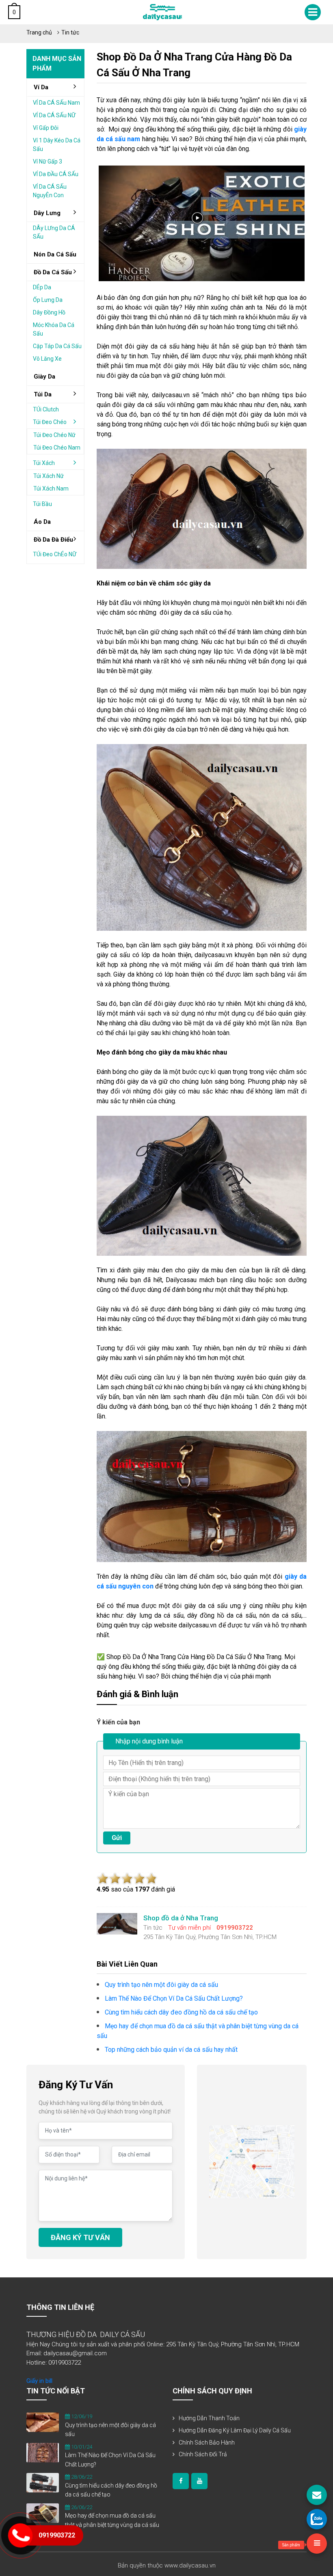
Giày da (44, 377)
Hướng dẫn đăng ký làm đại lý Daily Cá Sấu (235, 2430)
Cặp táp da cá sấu (57, 346)
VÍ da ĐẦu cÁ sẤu (56, 174)
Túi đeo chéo (50, 422)
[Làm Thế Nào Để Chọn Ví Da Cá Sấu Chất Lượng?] (43, 2452)
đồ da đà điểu (53, 540)
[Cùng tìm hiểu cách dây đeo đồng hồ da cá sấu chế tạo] (43, 2482)
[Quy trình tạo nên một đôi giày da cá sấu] (43, 2422)
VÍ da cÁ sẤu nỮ (54, 115)
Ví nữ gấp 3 (48, 161)
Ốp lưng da (48, 300)
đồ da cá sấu (53, 272)
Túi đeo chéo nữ (54, 435)
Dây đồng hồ (49, 312)
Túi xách (44, 463)
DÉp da (42, 287)
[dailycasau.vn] (181, 2481)
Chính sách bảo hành (207, 2443)
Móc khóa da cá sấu (54, 329)
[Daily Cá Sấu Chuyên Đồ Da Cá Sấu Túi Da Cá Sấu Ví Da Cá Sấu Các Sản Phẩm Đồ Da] (162, 12)
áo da (42, 522)
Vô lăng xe (47, 359)
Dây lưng (47, 213)
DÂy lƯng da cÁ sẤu (54, 232)
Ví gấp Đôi (46, 128)
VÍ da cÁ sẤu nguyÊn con (50, 191)
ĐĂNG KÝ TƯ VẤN (80, 2237)
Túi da (43, 394)
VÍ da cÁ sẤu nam (56, 103)
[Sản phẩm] (317, 2544)
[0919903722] (317, 2519)
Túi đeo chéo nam (57, 448)
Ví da (41, 87)
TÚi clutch (46, 409)
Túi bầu (42, 504)
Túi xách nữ (49, 476)
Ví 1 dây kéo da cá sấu (57, 145)
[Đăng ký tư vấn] (317, 2495)
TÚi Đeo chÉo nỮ (55, 554)
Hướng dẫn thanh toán (209, 2418)
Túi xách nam (51, 489)
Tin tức (70, 32)
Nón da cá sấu (55, 254)
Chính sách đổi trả (203, 2454)
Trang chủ (39, 32)
